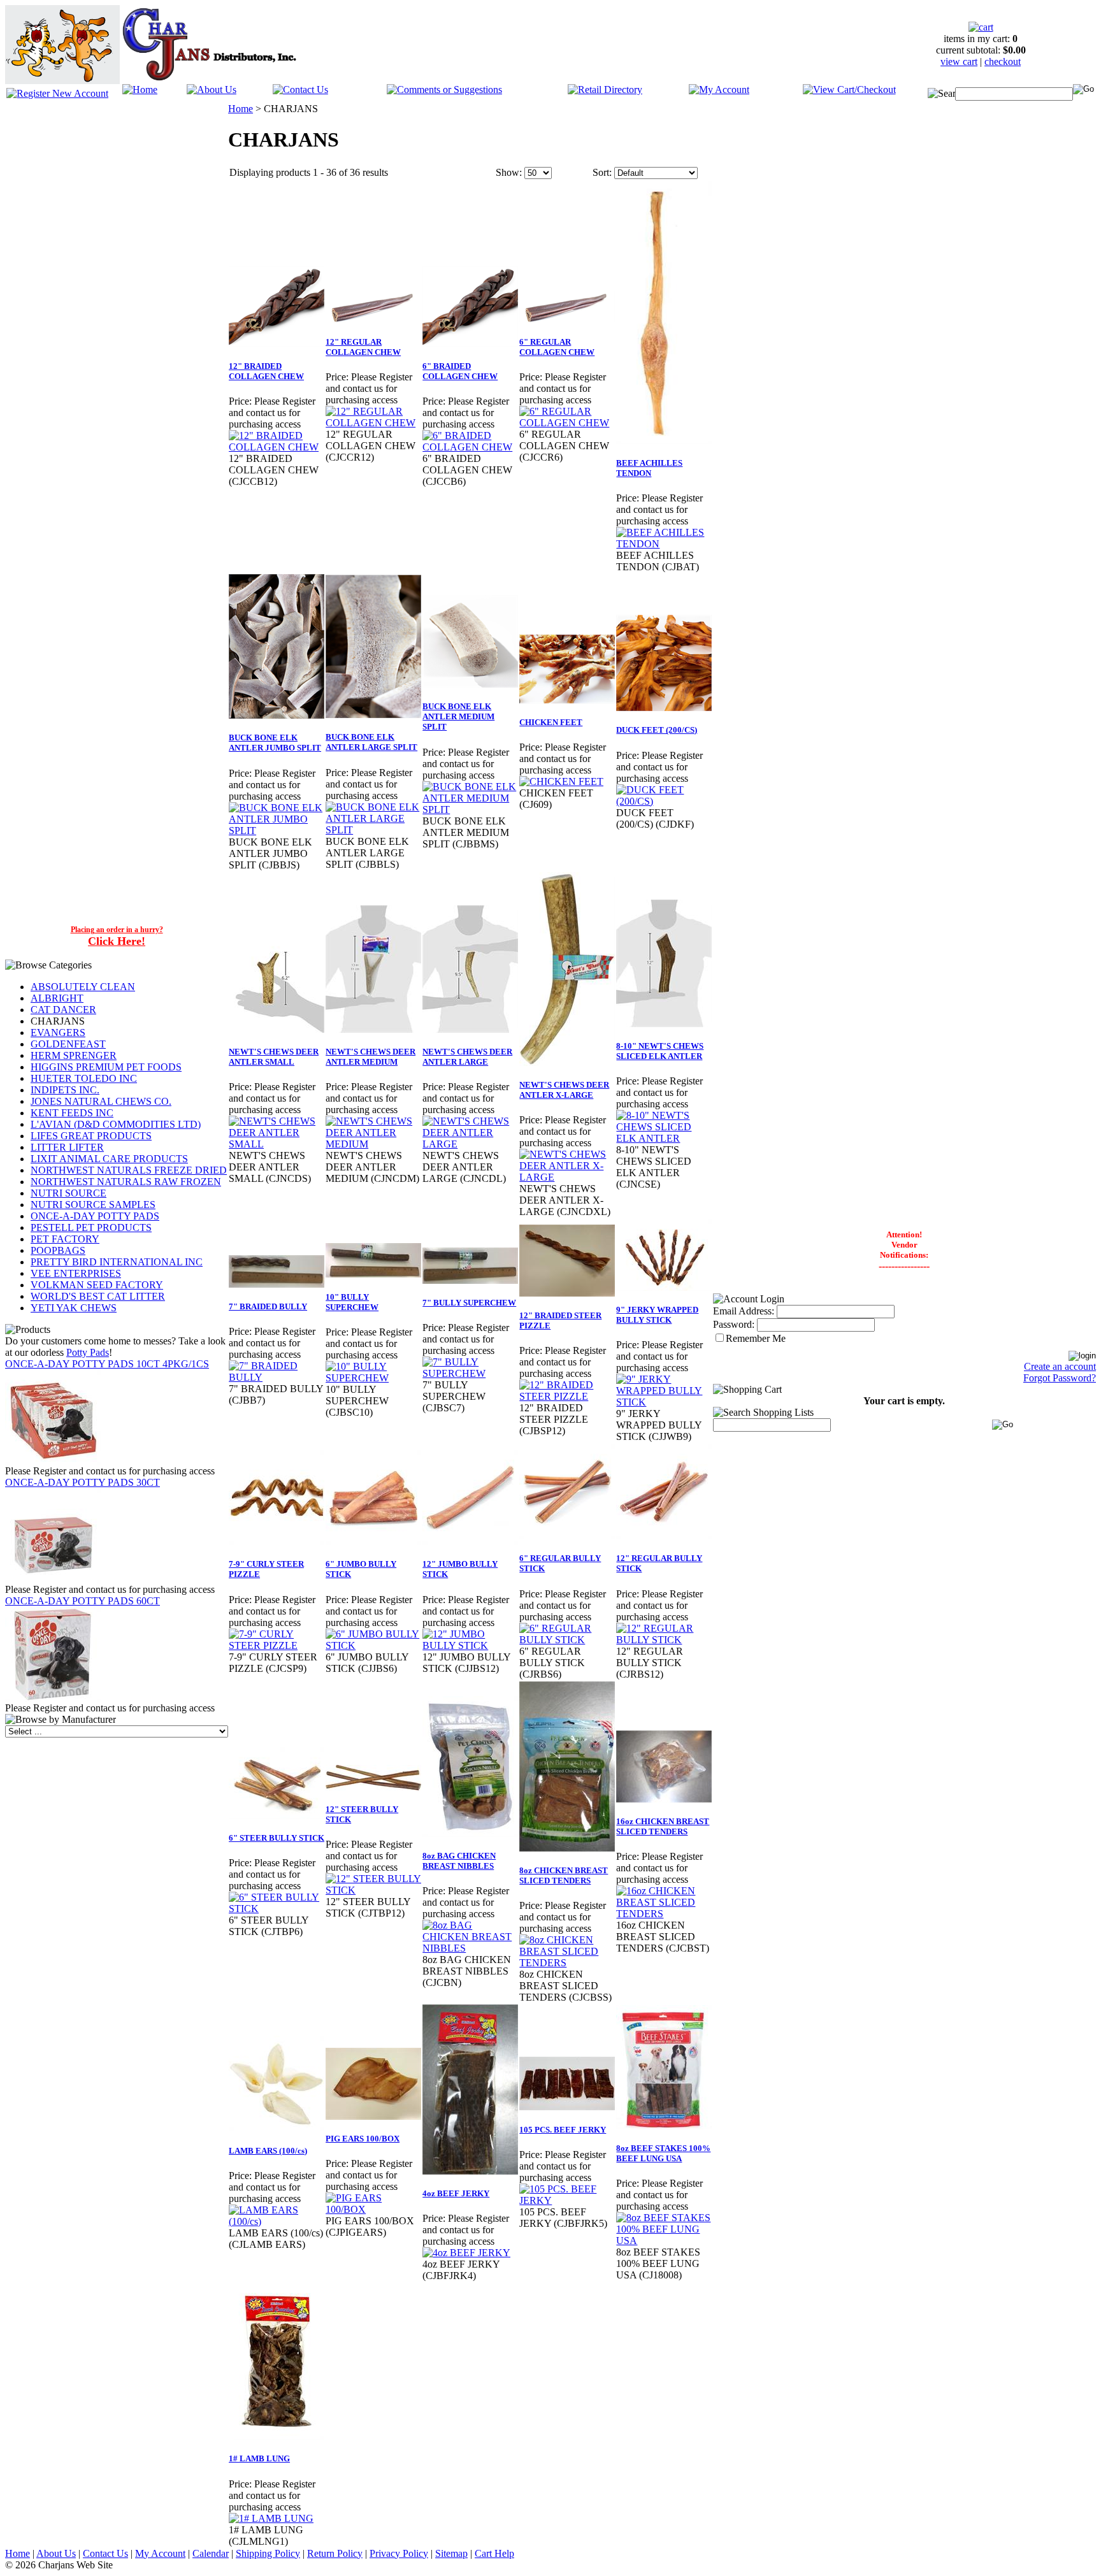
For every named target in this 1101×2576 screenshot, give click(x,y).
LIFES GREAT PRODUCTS (91, 1136)
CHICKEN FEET (551, 722)
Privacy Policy (399, 2553)
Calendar (211, 2553)
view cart (959, 61)
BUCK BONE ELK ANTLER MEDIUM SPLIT (458, 716)
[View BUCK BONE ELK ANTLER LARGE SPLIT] (373, 830)
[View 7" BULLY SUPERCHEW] (470, 1373)
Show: (509, 172)
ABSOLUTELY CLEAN (83, 987)
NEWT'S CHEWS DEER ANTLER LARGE (467, 1057)
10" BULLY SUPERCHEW (352, 1302)
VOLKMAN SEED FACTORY (97, 1285)
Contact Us (105, 2553)
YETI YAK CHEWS (74, 1308)
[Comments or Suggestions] (444, 86)
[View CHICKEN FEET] (561, 781)
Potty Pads (88, 1352)
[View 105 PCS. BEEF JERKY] (567, 2200)
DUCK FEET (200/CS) (657, 730)
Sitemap (451, 2553)
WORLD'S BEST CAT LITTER (98, 1296)
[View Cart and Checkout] (849, 86)
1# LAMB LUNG (259, 2458)
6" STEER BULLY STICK (277, 1838)
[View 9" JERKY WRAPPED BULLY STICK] (664, 1402)
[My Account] (719, 86)
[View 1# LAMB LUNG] (271, 2518)
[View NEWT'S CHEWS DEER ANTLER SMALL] (277, 1144)
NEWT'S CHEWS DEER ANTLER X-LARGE (564, 1090)
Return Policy (335, 2553)
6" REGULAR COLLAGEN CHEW (557, 347)
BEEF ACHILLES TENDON (649, 468)
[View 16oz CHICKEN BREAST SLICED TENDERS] (664, 1914)
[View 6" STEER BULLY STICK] (277, 1909)
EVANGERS (58, 1033)
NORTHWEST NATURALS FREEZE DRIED (129, 1170)
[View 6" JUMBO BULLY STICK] (373, 1645)
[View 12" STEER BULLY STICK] (373, 1890)
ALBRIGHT (57, 998)
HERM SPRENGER (74, 1055)
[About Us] (212, 86)
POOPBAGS (58, 1250)
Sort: (602, 172)
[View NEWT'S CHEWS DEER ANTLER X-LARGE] (567, 1177)
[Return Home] (140, 86)
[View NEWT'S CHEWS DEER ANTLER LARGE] (470, 1144)
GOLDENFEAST (68, 1044)
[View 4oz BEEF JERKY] (466, 2253)
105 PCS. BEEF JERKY (563, 2130)
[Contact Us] (300, 86)
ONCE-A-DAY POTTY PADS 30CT (83, 1482)
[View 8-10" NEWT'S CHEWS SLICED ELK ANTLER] (664, 1138)
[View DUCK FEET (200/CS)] (664, 801)
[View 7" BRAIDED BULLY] (277, 1377)
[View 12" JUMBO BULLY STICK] (470, 1645)
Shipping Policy (268, 2553)
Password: (734, 1324)
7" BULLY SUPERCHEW (469, 1303)
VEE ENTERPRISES (76, 1273)
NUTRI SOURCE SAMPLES (93, 1205)
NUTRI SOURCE (68, 1193)
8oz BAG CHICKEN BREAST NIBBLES (459, 1861)
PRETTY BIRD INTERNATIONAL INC (117, 1262)
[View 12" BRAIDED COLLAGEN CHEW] (277, 447)
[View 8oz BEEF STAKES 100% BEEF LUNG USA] (664, 2241)
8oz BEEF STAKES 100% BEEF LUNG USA (663, 2153)
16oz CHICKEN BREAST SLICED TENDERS (663, 1826)
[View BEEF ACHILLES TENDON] (664, 544)
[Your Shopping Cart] (981, 24)
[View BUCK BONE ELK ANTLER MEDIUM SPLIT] (470, 809)
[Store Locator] (605, 86)
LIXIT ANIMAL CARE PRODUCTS (109, 1159)
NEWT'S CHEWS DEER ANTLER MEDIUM (371, 1057)
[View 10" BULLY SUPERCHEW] (373, 1378)
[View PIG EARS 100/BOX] (373, 2209)
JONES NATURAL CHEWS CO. (101, 1101)
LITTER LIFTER (67, 1147)
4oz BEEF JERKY (456, 2193)
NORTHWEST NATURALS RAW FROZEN (126, 1182)
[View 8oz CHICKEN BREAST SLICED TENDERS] (567, 1963)
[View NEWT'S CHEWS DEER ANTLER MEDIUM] (373, 1144)
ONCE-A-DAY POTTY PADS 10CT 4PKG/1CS (107, 1364)
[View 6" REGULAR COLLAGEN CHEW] (567, 423)
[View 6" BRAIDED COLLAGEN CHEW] (470, 447)
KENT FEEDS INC (72, 1113)
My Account (160, 2553)
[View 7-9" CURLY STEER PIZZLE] (277, 1645)
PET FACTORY (65, 1239)
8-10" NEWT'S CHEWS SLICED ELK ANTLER (660, 1051)
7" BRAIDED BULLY (268, 1306)
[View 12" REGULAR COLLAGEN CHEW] (373, 423)
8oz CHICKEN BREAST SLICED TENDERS (564, 1875)
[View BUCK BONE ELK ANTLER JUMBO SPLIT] (277, 831)
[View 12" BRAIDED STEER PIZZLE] (567, 1396)
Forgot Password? (1060, 1378)
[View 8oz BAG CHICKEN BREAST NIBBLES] (470, 1948)
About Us (56, 2553)
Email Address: (744, 1311)
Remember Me (756, 1338)
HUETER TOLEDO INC (84, 1078)
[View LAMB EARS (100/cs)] (277, 2221)
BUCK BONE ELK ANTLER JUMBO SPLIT (275, 743)
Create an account (1060, 1366)
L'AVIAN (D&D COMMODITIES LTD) (116, 1124)
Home (241, 109)
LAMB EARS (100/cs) (268, 2151)
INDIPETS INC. (65, 1090)
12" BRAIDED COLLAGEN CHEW (266, 371)
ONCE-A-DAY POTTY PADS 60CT (83, 1601)
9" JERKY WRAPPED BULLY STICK (657, 1315)
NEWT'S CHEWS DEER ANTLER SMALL (274, 1057)
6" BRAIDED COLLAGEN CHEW (460, 371)
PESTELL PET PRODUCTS (91, 1227)
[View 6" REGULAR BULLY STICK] (567, 1640)
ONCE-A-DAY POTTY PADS (95, 1216)
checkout (1003, 61)
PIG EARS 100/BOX (363, 2139)
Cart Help (494, 2553)
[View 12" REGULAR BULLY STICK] (664, 1640)
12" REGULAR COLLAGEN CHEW (363, 347)
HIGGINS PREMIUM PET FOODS (106, 1067)
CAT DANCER (63, 1010)
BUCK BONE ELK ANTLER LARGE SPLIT (371, 742)
